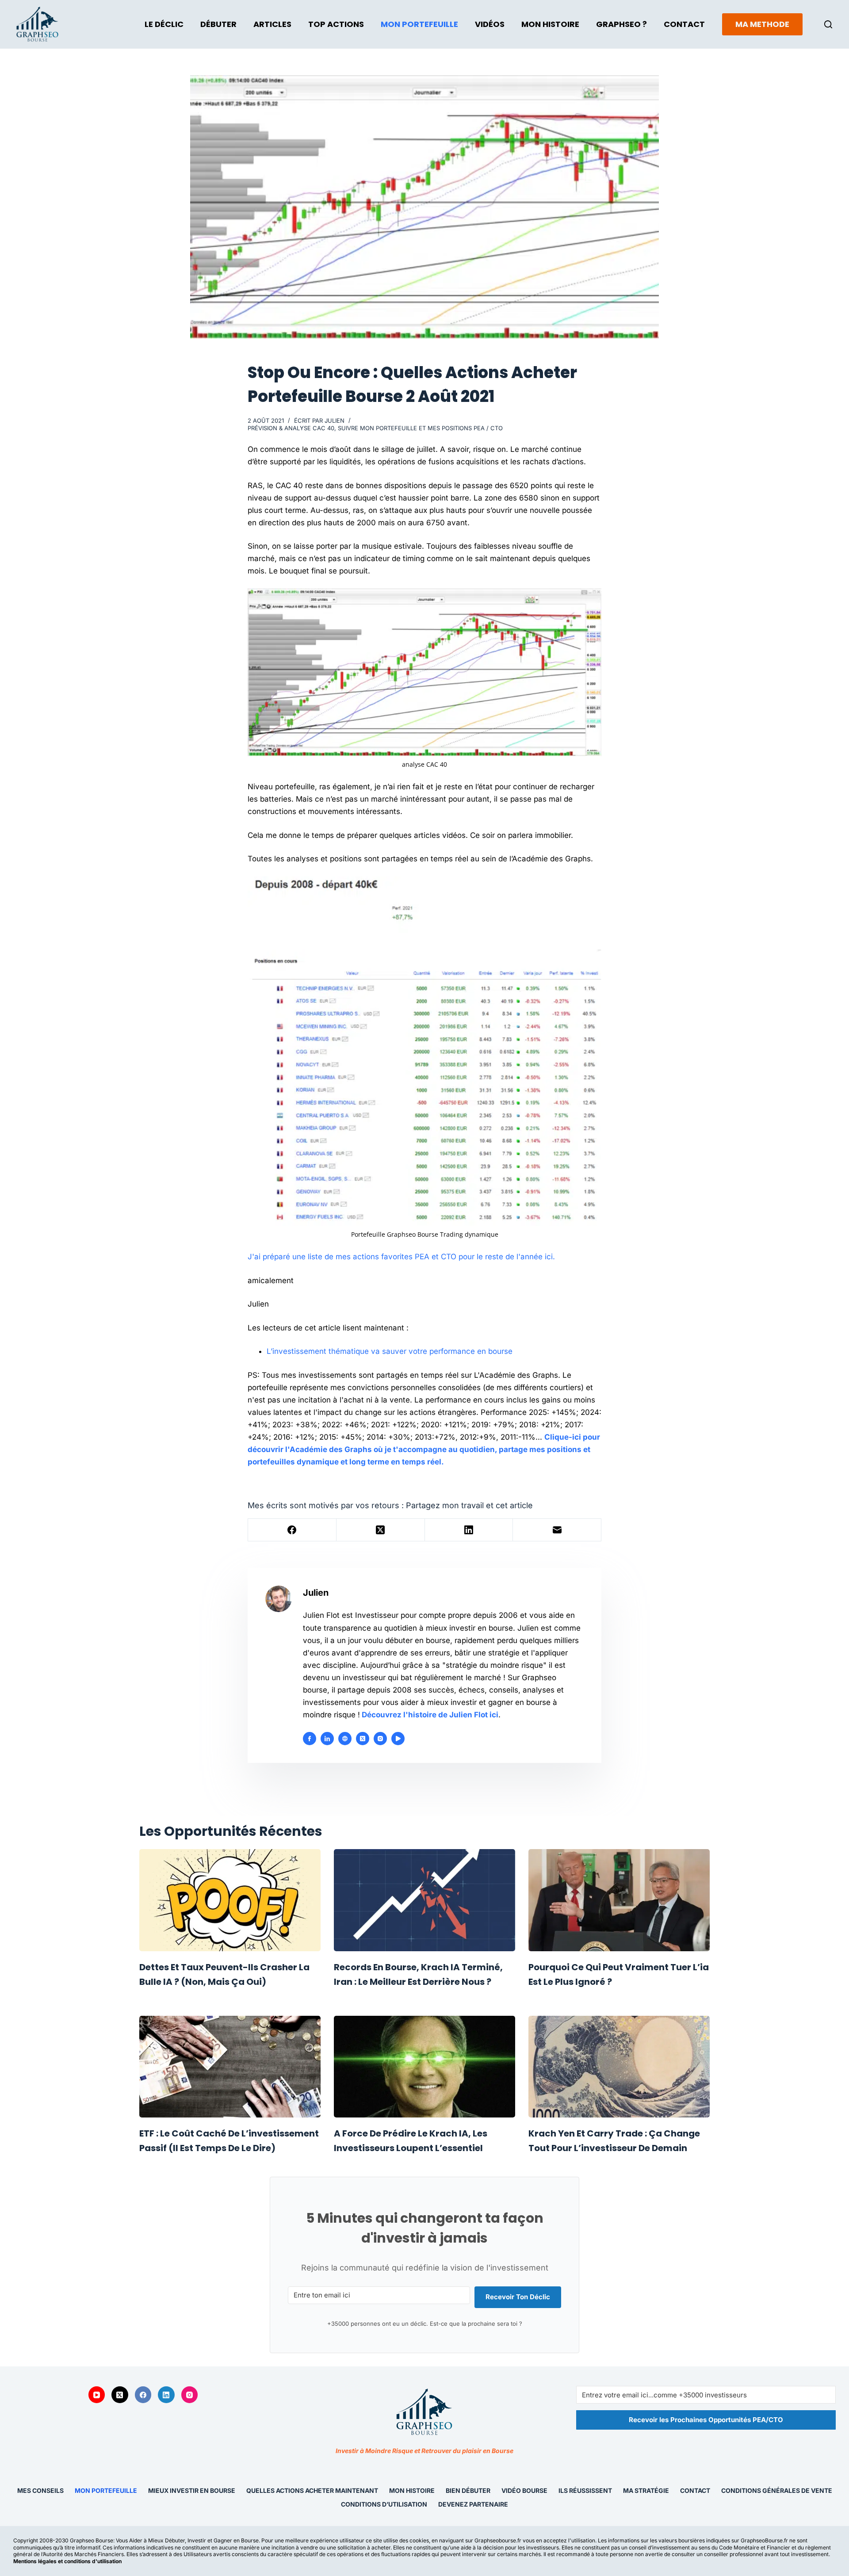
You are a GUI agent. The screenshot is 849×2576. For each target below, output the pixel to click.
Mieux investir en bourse (192, 2491)
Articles (272, 24)
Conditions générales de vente (777, 2491)
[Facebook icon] (310, 1739)
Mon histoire (412, 2491)
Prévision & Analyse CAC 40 (291, 428)
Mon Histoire (550, 24)
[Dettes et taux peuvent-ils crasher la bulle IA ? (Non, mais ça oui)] (230, 1900)
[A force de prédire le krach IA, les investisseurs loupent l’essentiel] (424, 2067)
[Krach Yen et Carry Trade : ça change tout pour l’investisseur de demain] (619, 2067)
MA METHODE (762, 24)
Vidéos (490, 24)
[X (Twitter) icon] (363, 1739)
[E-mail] (557, 1530)
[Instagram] (190, 2395)
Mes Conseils (40, 2491)
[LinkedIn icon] (327, 1739)
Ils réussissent (585, 2491)
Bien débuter (468, 2491)
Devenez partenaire (473, 2504)
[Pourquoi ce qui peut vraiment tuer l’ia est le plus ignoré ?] (619, 1900)
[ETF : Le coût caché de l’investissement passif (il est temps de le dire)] (230, 2067)
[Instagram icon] (380, 1739)
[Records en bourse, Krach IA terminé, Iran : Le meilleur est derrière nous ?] (424, 1900)
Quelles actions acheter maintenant (312, 2491)
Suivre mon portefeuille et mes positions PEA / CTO (420, 428)
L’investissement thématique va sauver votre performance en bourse (390, 1351)
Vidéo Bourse (524, 2491)
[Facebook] (292, 1530)
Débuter (218, 24)
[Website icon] (345, 1739)
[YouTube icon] (398, 1739)
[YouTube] (97, 2395)
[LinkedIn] (469, 1530)
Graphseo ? (621, 24)
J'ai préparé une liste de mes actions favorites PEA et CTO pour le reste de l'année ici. (401, 1257)
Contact (684, 24)
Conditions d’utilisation (384, 2504)
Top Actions (336, 24)
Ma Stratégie (646, 2491)
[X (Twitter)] (381, 1530)
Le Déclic (164, 24)
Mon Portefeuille (419, 24)
